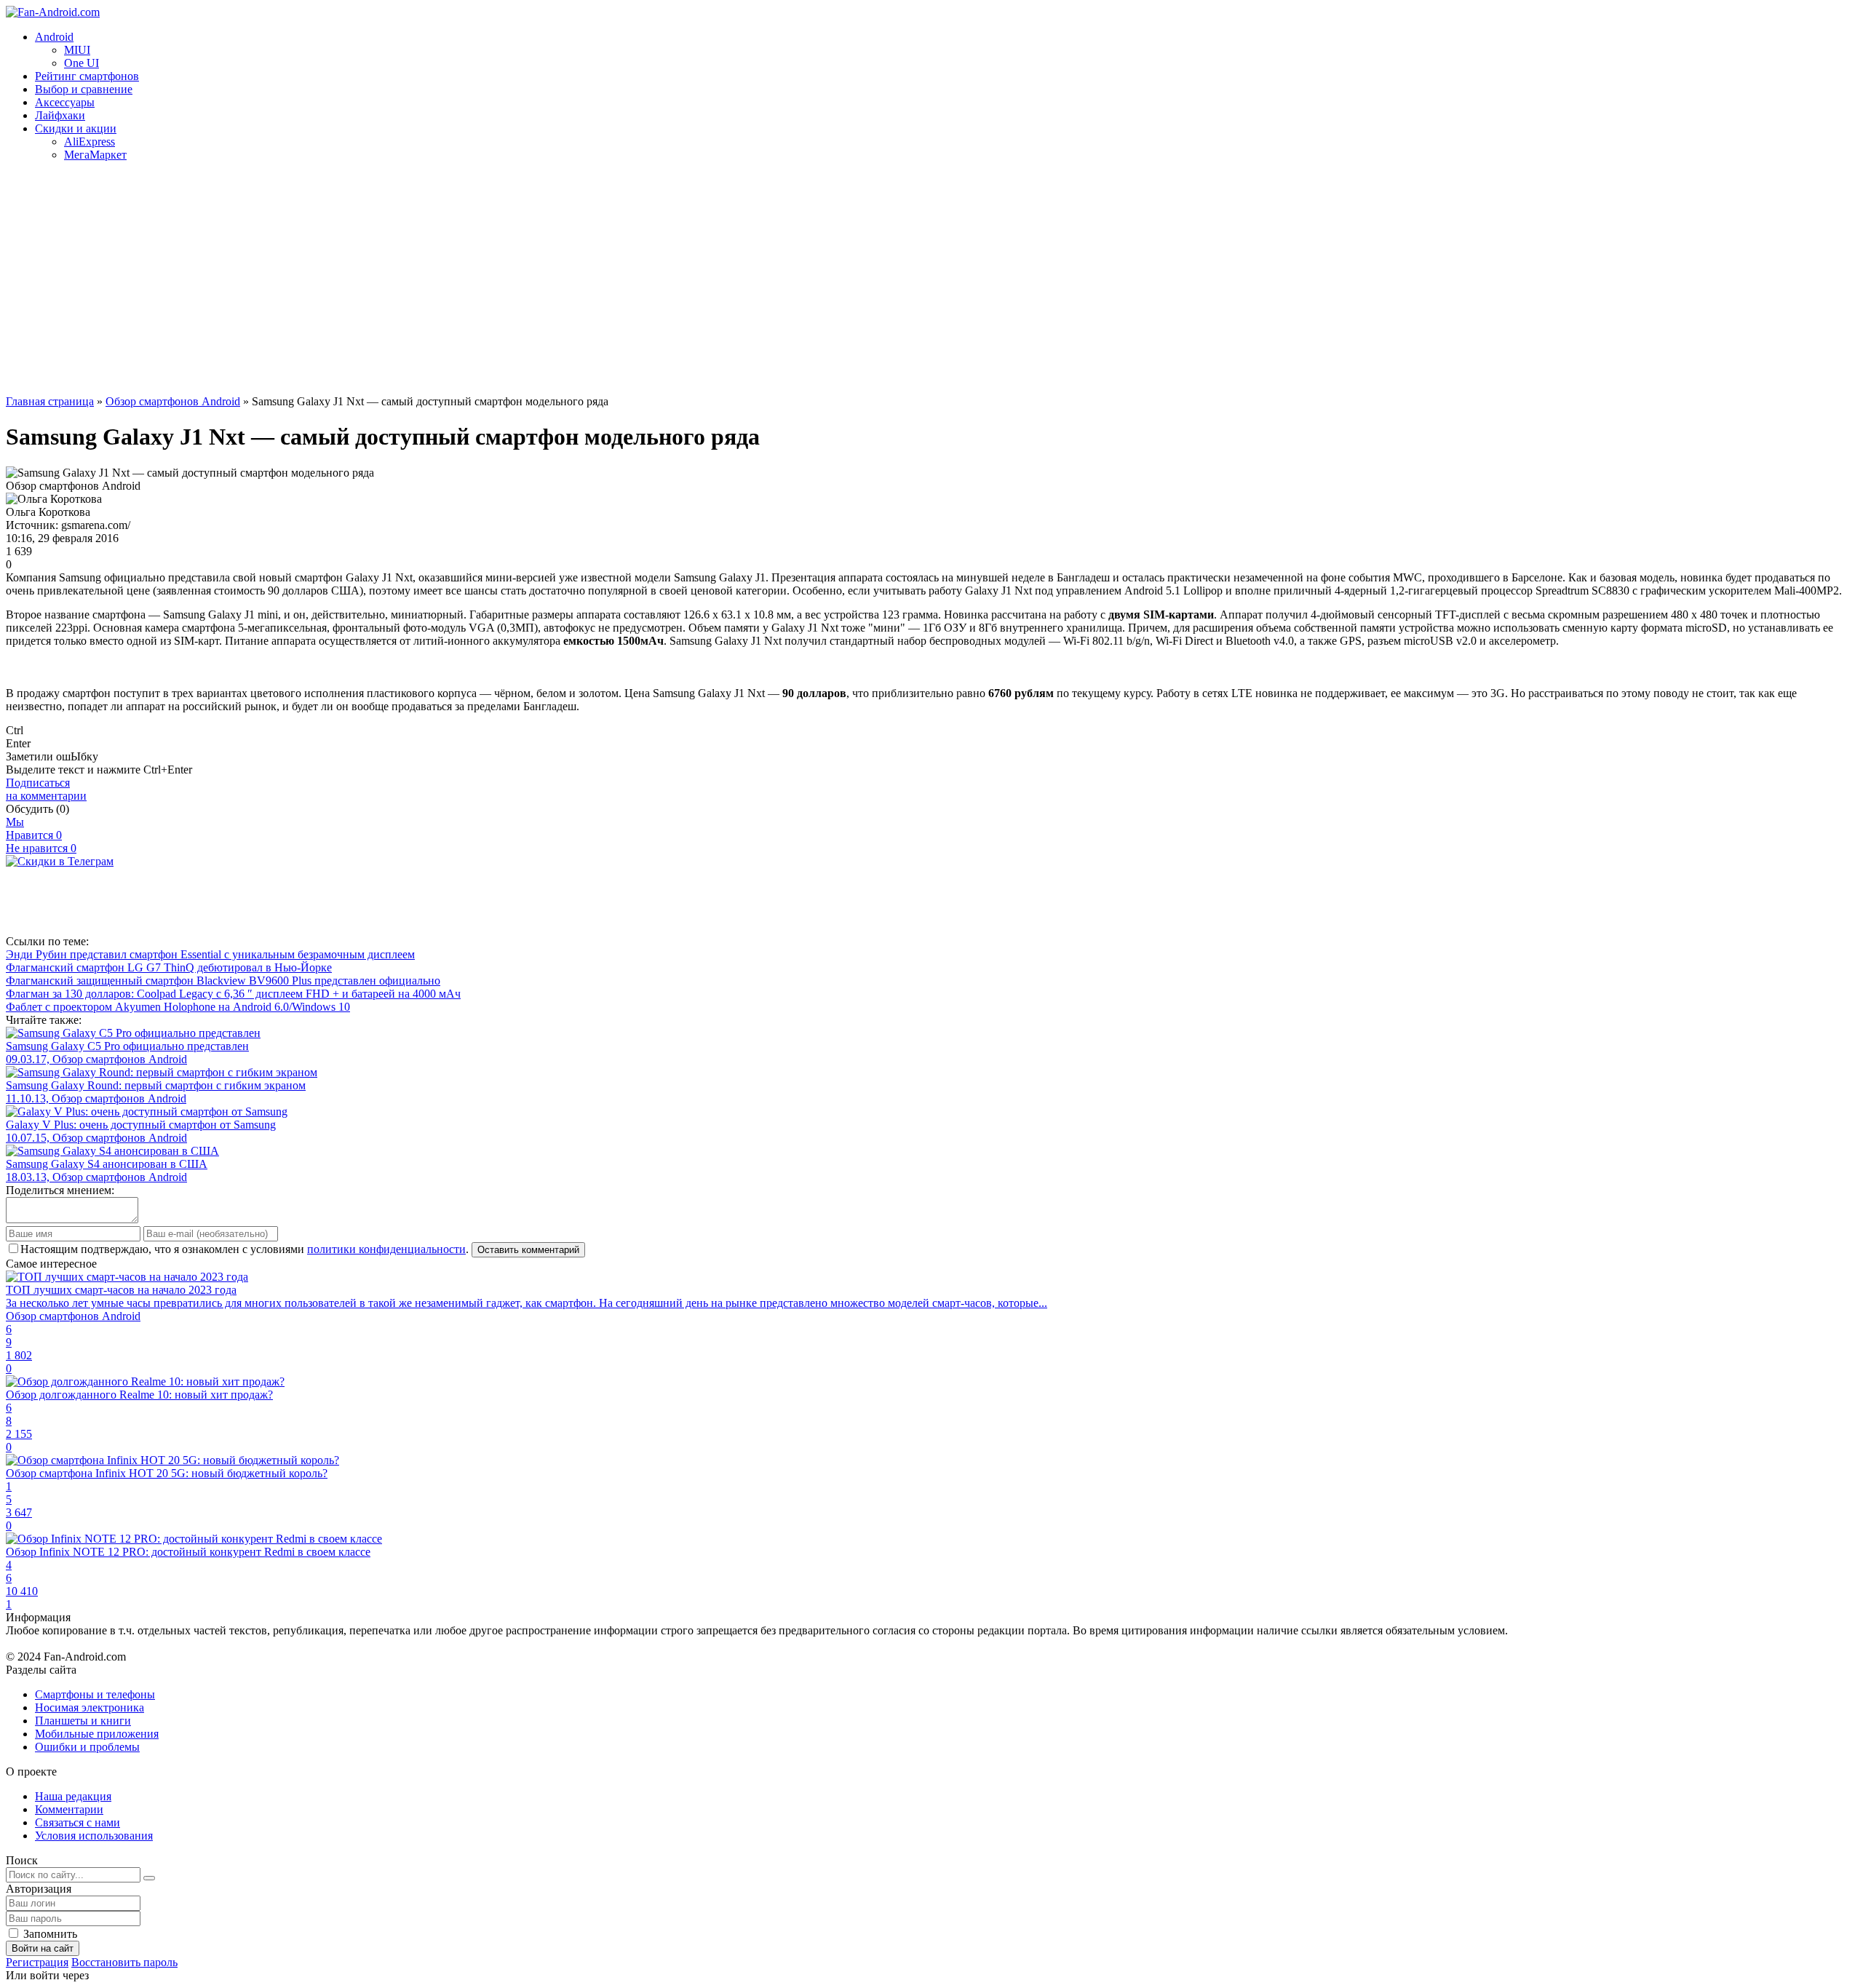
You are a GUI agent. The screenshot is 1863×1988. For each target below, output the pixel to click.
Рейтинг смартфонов (87, 76)
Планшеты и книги (83, 1721)
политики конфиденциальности (386, 1249)
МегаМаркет (95, 155)
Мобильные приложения (97, 1734)
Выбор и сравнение (84, 89)
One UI (82, 63)
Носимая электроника (90, 1707)
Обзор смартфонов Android (173, 401)
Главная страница (50, 401)
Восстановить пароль (124, 1962)
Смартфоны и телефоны (95, 1694)
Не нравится (41, 848)
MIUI (77, 50)
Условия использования (94, 1836)
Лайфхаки (60, 115)
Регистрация (37, 1962)
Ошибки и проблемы (87, 1747)
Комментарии (69, 1809)
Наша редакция (73, 1796)
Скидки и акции (76, 128)
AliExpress (90, 142)
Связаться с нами (78, 1822)
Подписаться (46, 789)
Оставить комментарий (528, 1250)
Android (54, 37)
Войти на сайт (43, 1948)
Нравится (34, 835)
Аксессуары (65, 102)
